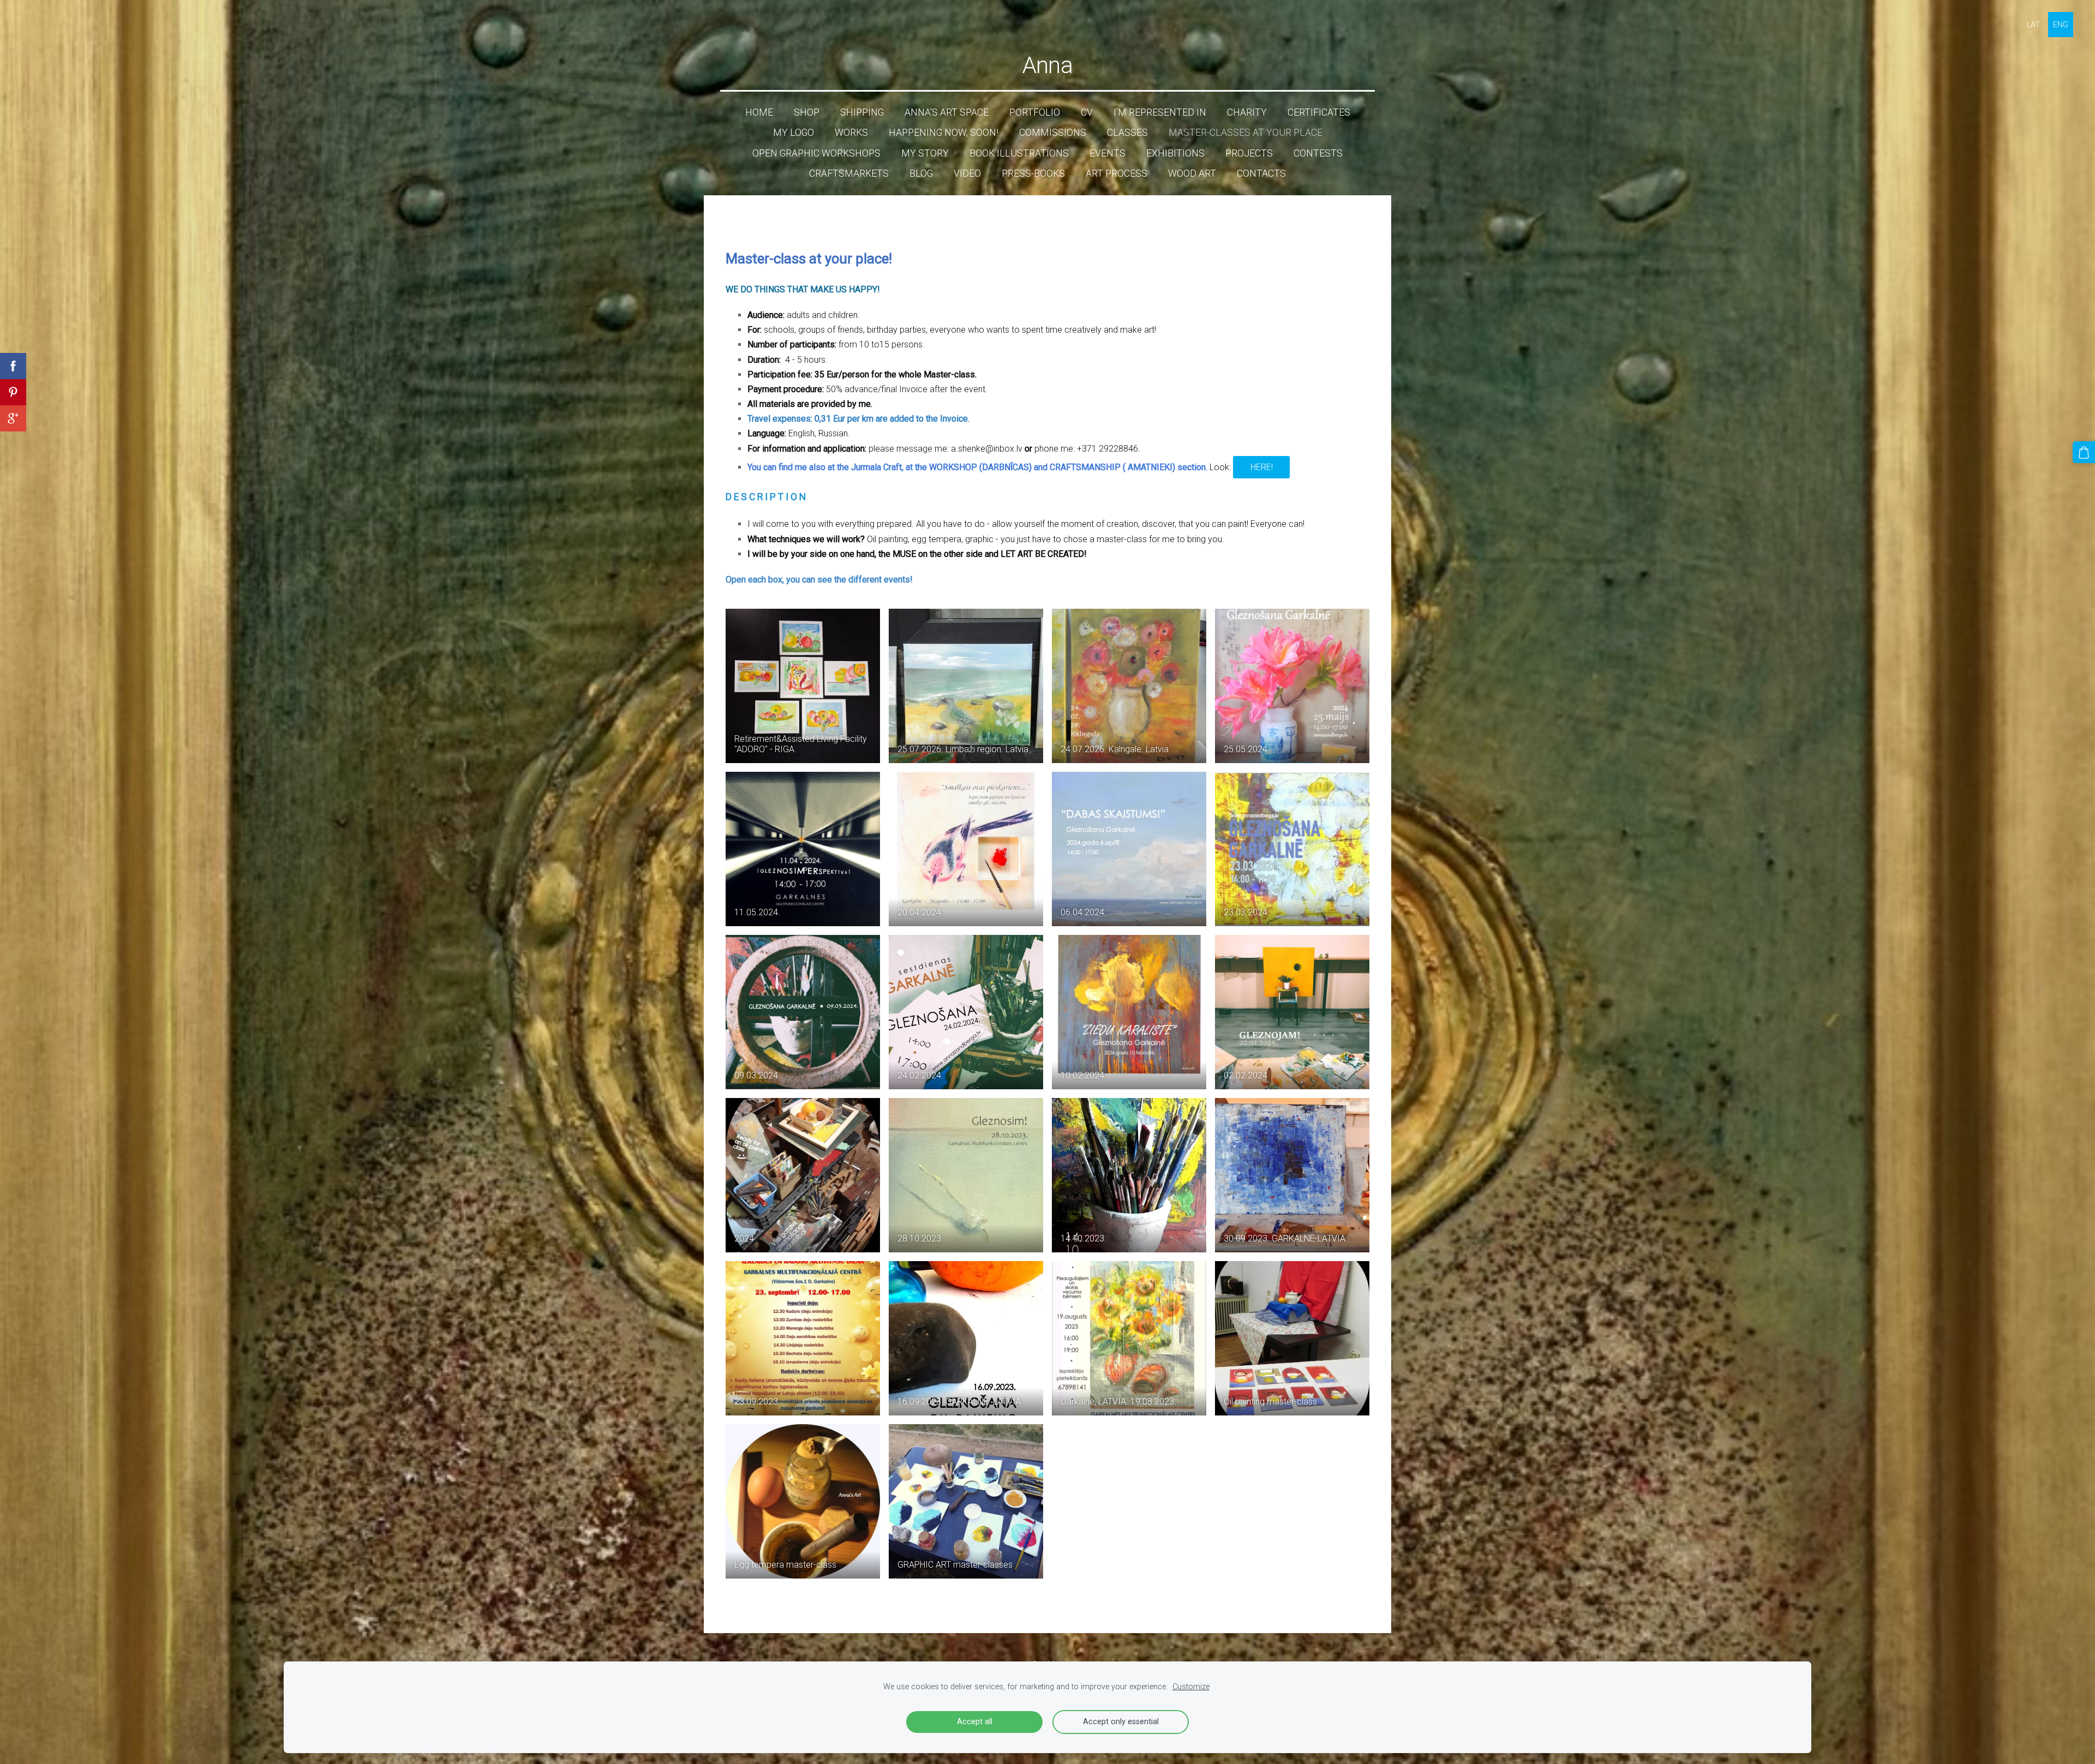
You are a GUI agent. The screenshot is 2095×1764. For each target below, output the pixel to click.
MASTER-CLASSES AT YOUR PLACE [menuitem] (1246, 133)
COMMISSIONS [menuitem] (1053, 133)
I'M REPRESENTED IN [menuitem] (1160, 112)
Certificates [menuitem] (1319, 112)
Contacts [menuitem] (1261, 173)
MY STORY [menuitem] (925, 153)
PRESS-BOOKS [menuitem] (1033, 173)
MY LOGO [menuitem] (794, 133)
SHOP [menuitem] (807, 112)
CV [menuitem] (1087, 112)
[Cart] (2084, 452)
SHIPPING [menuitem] (862, 112)
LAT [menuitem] (2033, 25)
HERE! (1262, 467)
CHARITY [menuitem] (1247, 112)
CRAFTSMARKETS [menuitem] (849, 173)
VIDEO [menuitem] (967, 173)
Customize (1191, 1687)
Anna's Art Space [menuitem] (947, 112)
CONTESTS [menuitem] (1318, 153)
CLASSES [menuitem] (1127, 133)
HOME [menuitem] (759, 112)
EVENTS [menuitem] (1108, 153)
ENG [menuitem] (2061, 25)
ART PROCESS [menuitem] (1117, 173)
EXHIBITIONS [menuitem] (1175, 153)
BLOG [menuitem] (921, 173)
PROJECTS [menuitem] (1249, 153)
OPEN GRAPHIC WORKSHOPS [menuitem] (816, 153)
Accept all (975, 1722)
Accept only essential (1121, 1722)
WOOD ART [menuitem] (1192, 173)
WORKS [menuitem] (851, 133)
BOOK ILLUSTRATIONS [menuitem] (1019, 153)
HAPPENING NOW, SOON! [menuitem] (944, 133)
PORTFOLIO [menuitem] (1035, 112)
